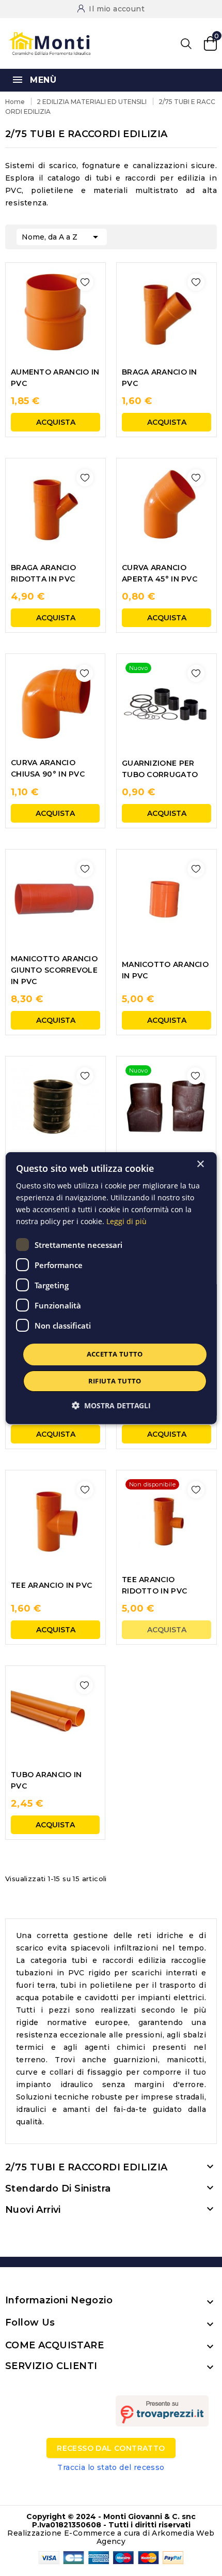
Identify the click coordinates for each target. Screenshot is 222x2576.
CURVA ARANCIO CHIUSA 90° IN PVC (48, 768)
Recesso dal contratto (111, 2448)
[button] (111, 1405)
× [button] (200, 1164)
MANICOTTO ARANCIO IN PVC (165, 970)
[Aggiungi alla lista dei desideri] (85, 282)
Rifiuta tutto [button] (114, 1381)
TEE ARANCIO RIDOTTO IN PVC (154, 1585)
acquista (56, 422)
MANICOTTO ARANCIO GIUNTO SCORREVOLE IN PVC (54, 970)
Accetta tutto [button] (114, 1354)
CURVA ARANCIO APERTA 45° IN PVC (160, 573)
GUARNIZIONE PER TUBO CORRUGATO (160, 769)
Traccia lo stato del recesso (111, 2467)
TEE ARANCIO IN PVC (51, 1585)
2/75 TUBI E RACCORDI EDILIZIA (86, 2167)
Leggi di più (126, 1221)
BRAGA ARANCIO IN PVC (160, 378)
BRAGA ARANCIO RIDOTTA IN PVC (43, 573)
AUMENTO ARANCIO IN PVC (55, 378)
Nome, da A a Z (62, 237)
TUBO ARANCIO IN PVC (46, 1780)
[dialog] (111, 1288)
